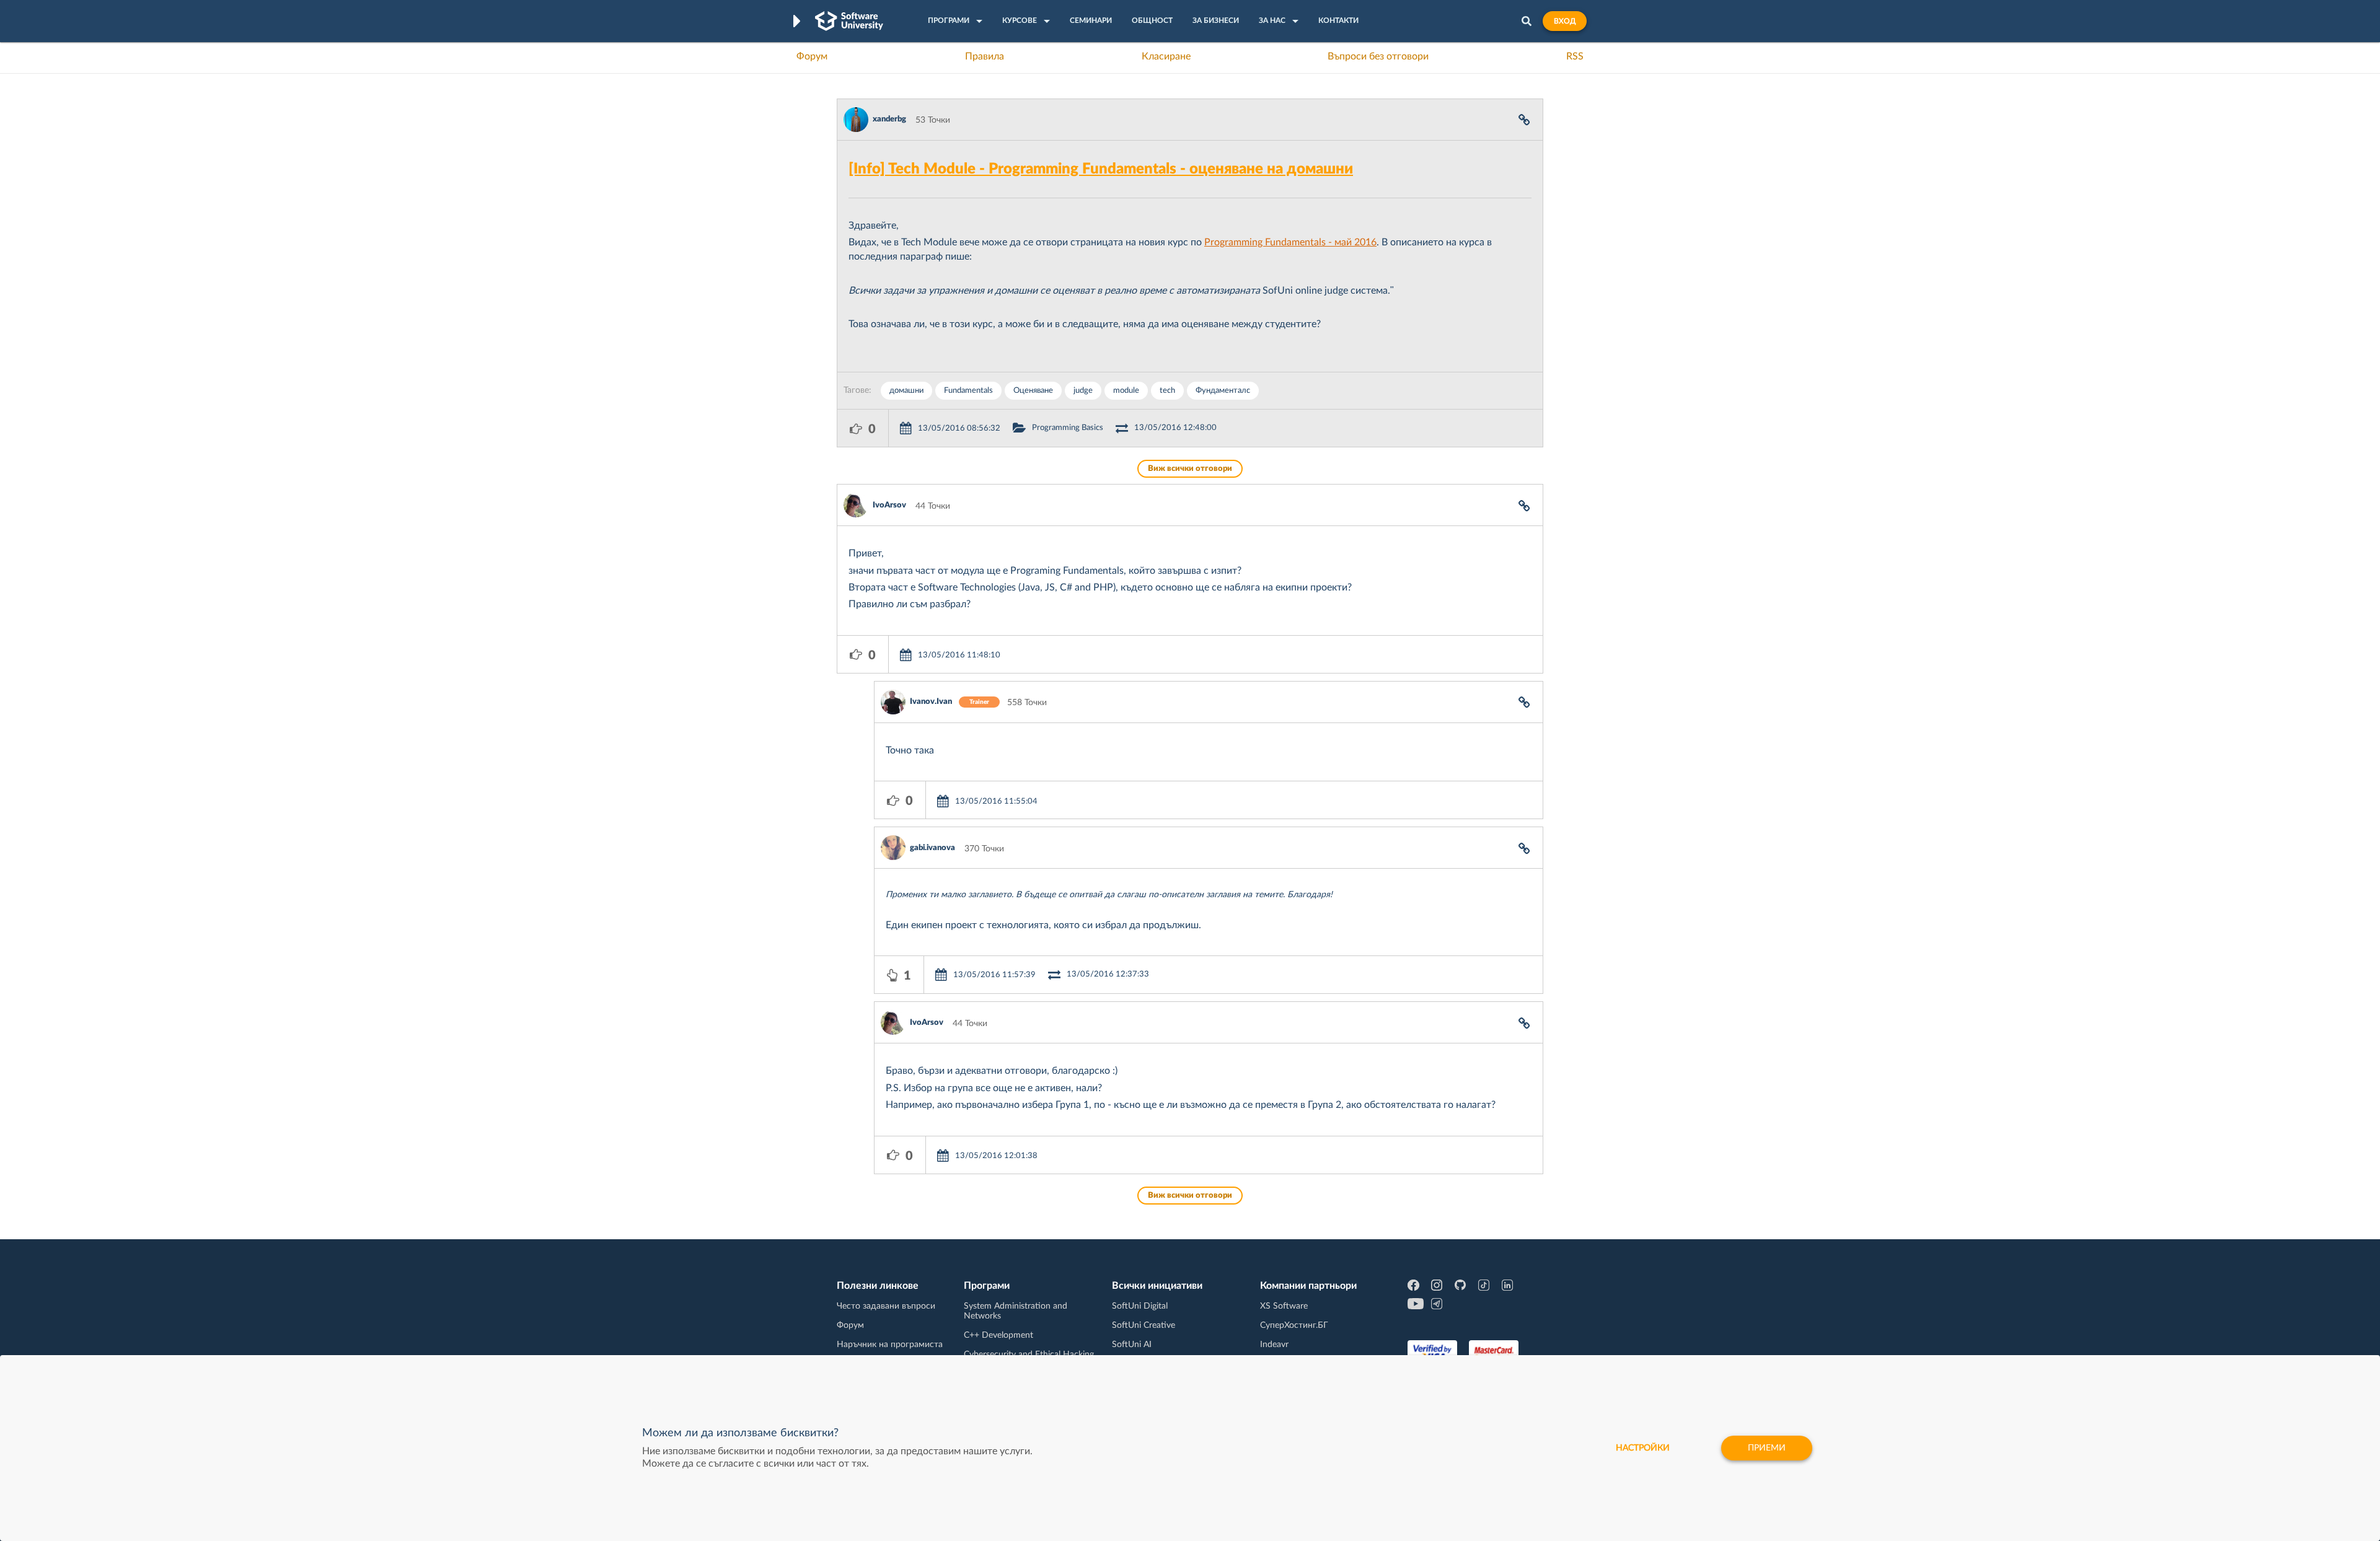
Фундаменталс (1223, 391)
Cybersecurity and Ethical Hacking (1029, 1354)
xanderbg (889, 119)
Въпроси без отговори (1378, 56)
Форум (812, 56)
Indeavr (1274, 1345)
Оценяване (1033, 391)
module (1126, 391)
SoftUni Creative (1144, 1325)
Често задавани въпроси (886, 1306)
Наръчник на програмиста (890, 1345)
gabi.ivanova (932, 848)
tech (1167, 391)
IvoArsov (889, 505)
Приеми (1767, 1448)
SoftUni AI (1132, 1345)
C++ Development (998, 1335)
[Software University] (849, 21)
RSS (1575, 56)
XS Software (1284, 1306)
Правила (985, 56)
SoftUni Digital (1140, 1306)
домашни (906, 391)
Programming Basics (1068, 428)
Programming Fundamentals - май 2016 (1290, 242)
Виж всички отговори (1190, 469)
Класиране (1166, 56)
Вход (1565, 21)
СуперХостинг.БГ (1294, 1325)
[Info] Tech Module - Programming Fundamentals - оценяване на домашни (1101, 169)
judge (1083, 391)
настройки (1643, 1448)
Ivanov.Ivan (931, 702)
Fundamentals (968, 391)
